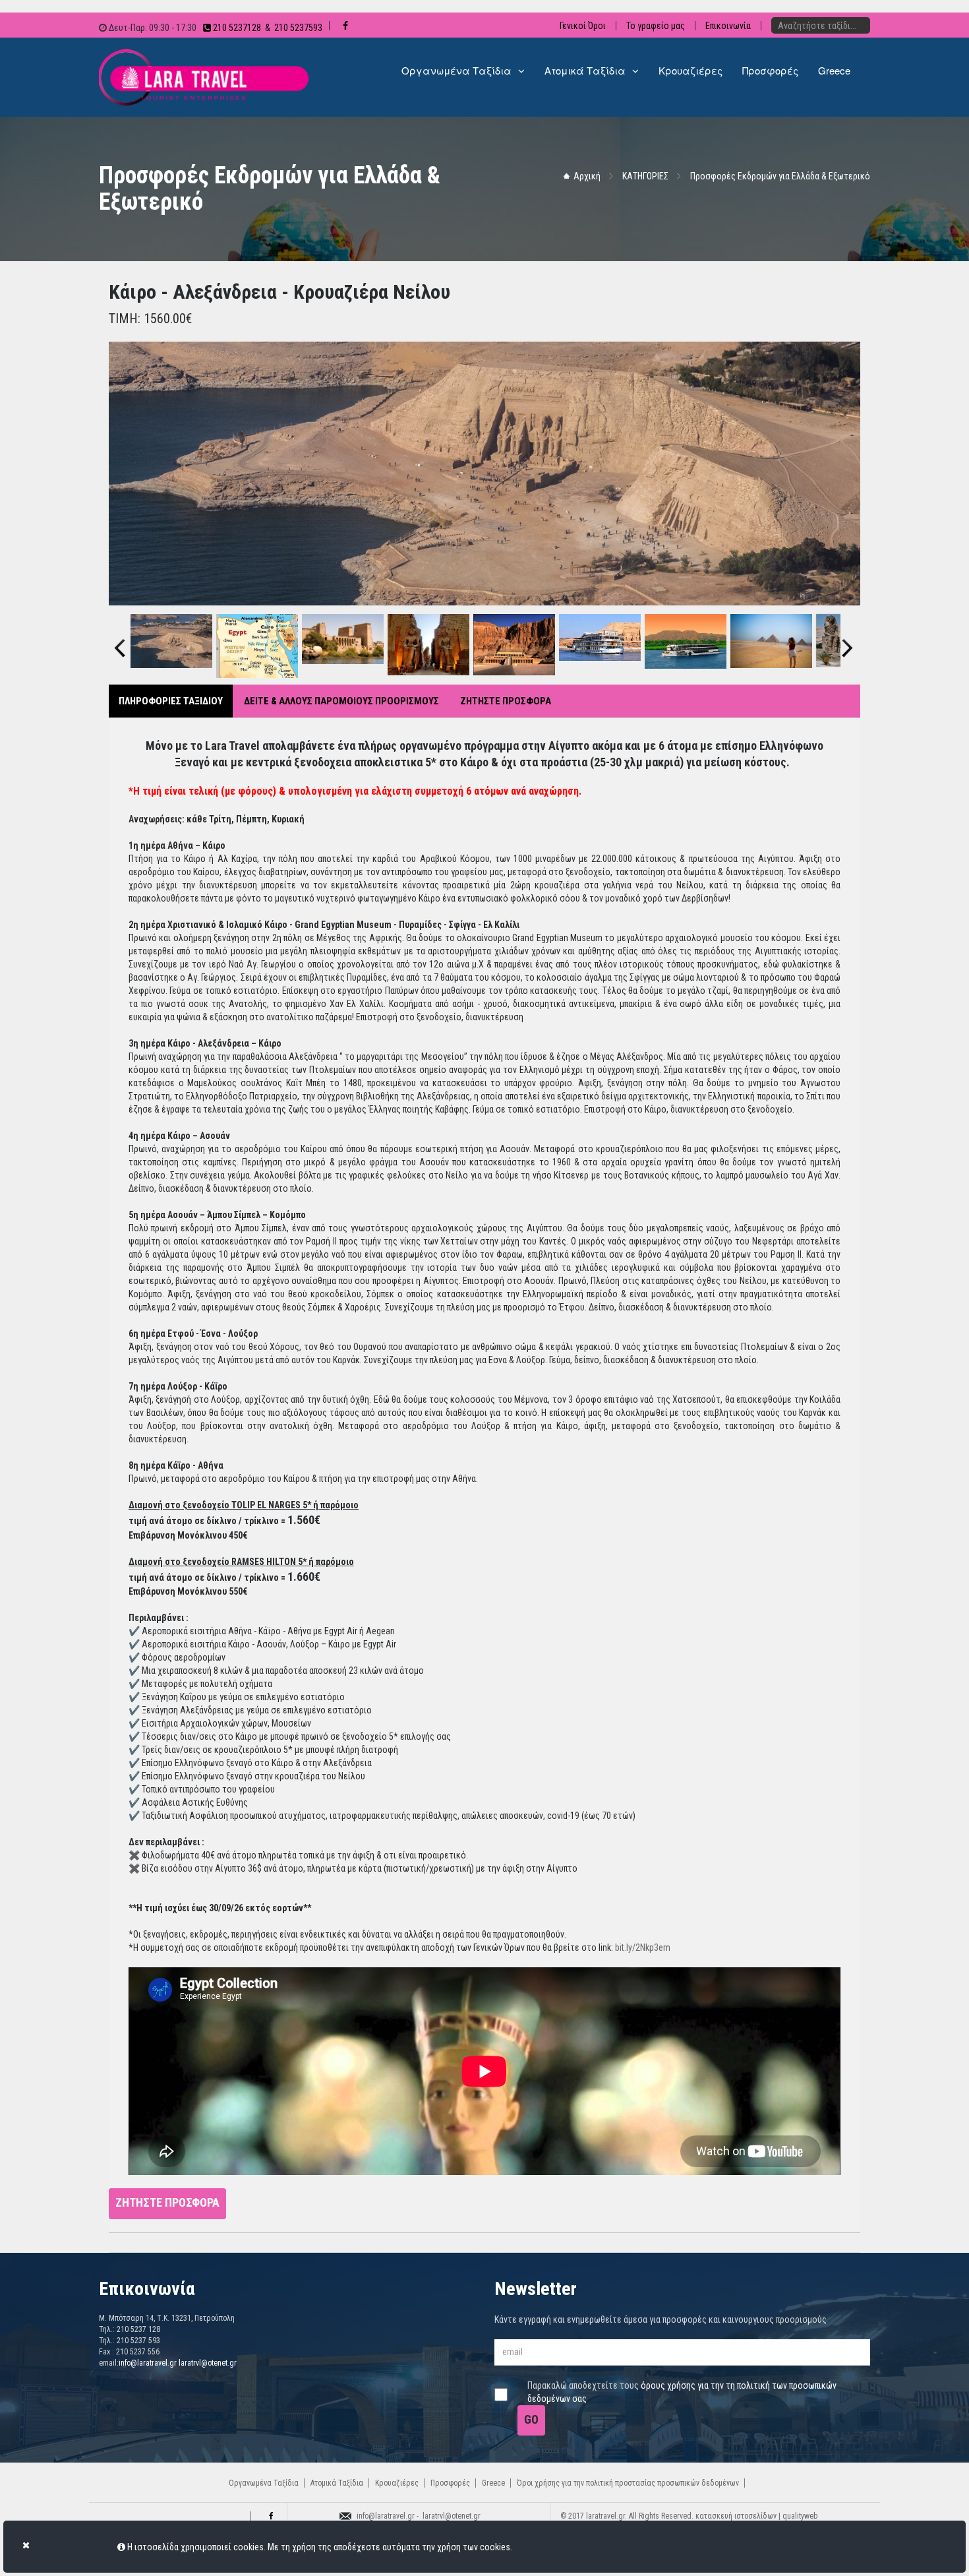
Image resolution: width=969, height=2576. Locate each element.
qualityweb (800, 2516)
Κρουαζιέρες (397, 2483)
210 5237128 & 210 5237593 (267, 28)
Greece (493, 2483)
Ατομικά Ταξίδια (337, 2483)
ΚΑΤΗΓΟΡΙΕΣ (645, 176)
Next (847, 636)
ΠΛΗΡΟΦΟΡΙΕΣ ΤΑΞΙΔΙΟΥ (171, 701)
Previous (120, 636)
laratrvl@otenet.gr (208, 2363)
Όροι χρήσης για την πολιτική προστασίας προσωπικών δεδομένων (628, 2483)
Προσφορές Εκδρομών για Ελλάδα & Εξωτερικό (780, 176)
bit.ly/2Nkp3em (643, 1947)
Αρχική (587, 176)
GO (531, 2419)
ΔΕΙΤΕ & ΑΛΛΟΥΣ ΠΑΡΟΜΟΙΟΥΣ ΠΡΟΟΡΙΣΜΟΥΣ (341, 701)
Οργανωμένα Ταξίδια (264, 2483)
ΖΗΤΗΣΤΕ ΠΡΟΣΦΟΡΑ (506, 701)
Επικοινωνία (728, 26)
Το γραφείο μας (656, 26)
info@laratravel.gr (148, 2363)
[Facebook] (269, 2516)
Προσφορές (450, 2483)
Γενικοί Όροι (583, 26)
